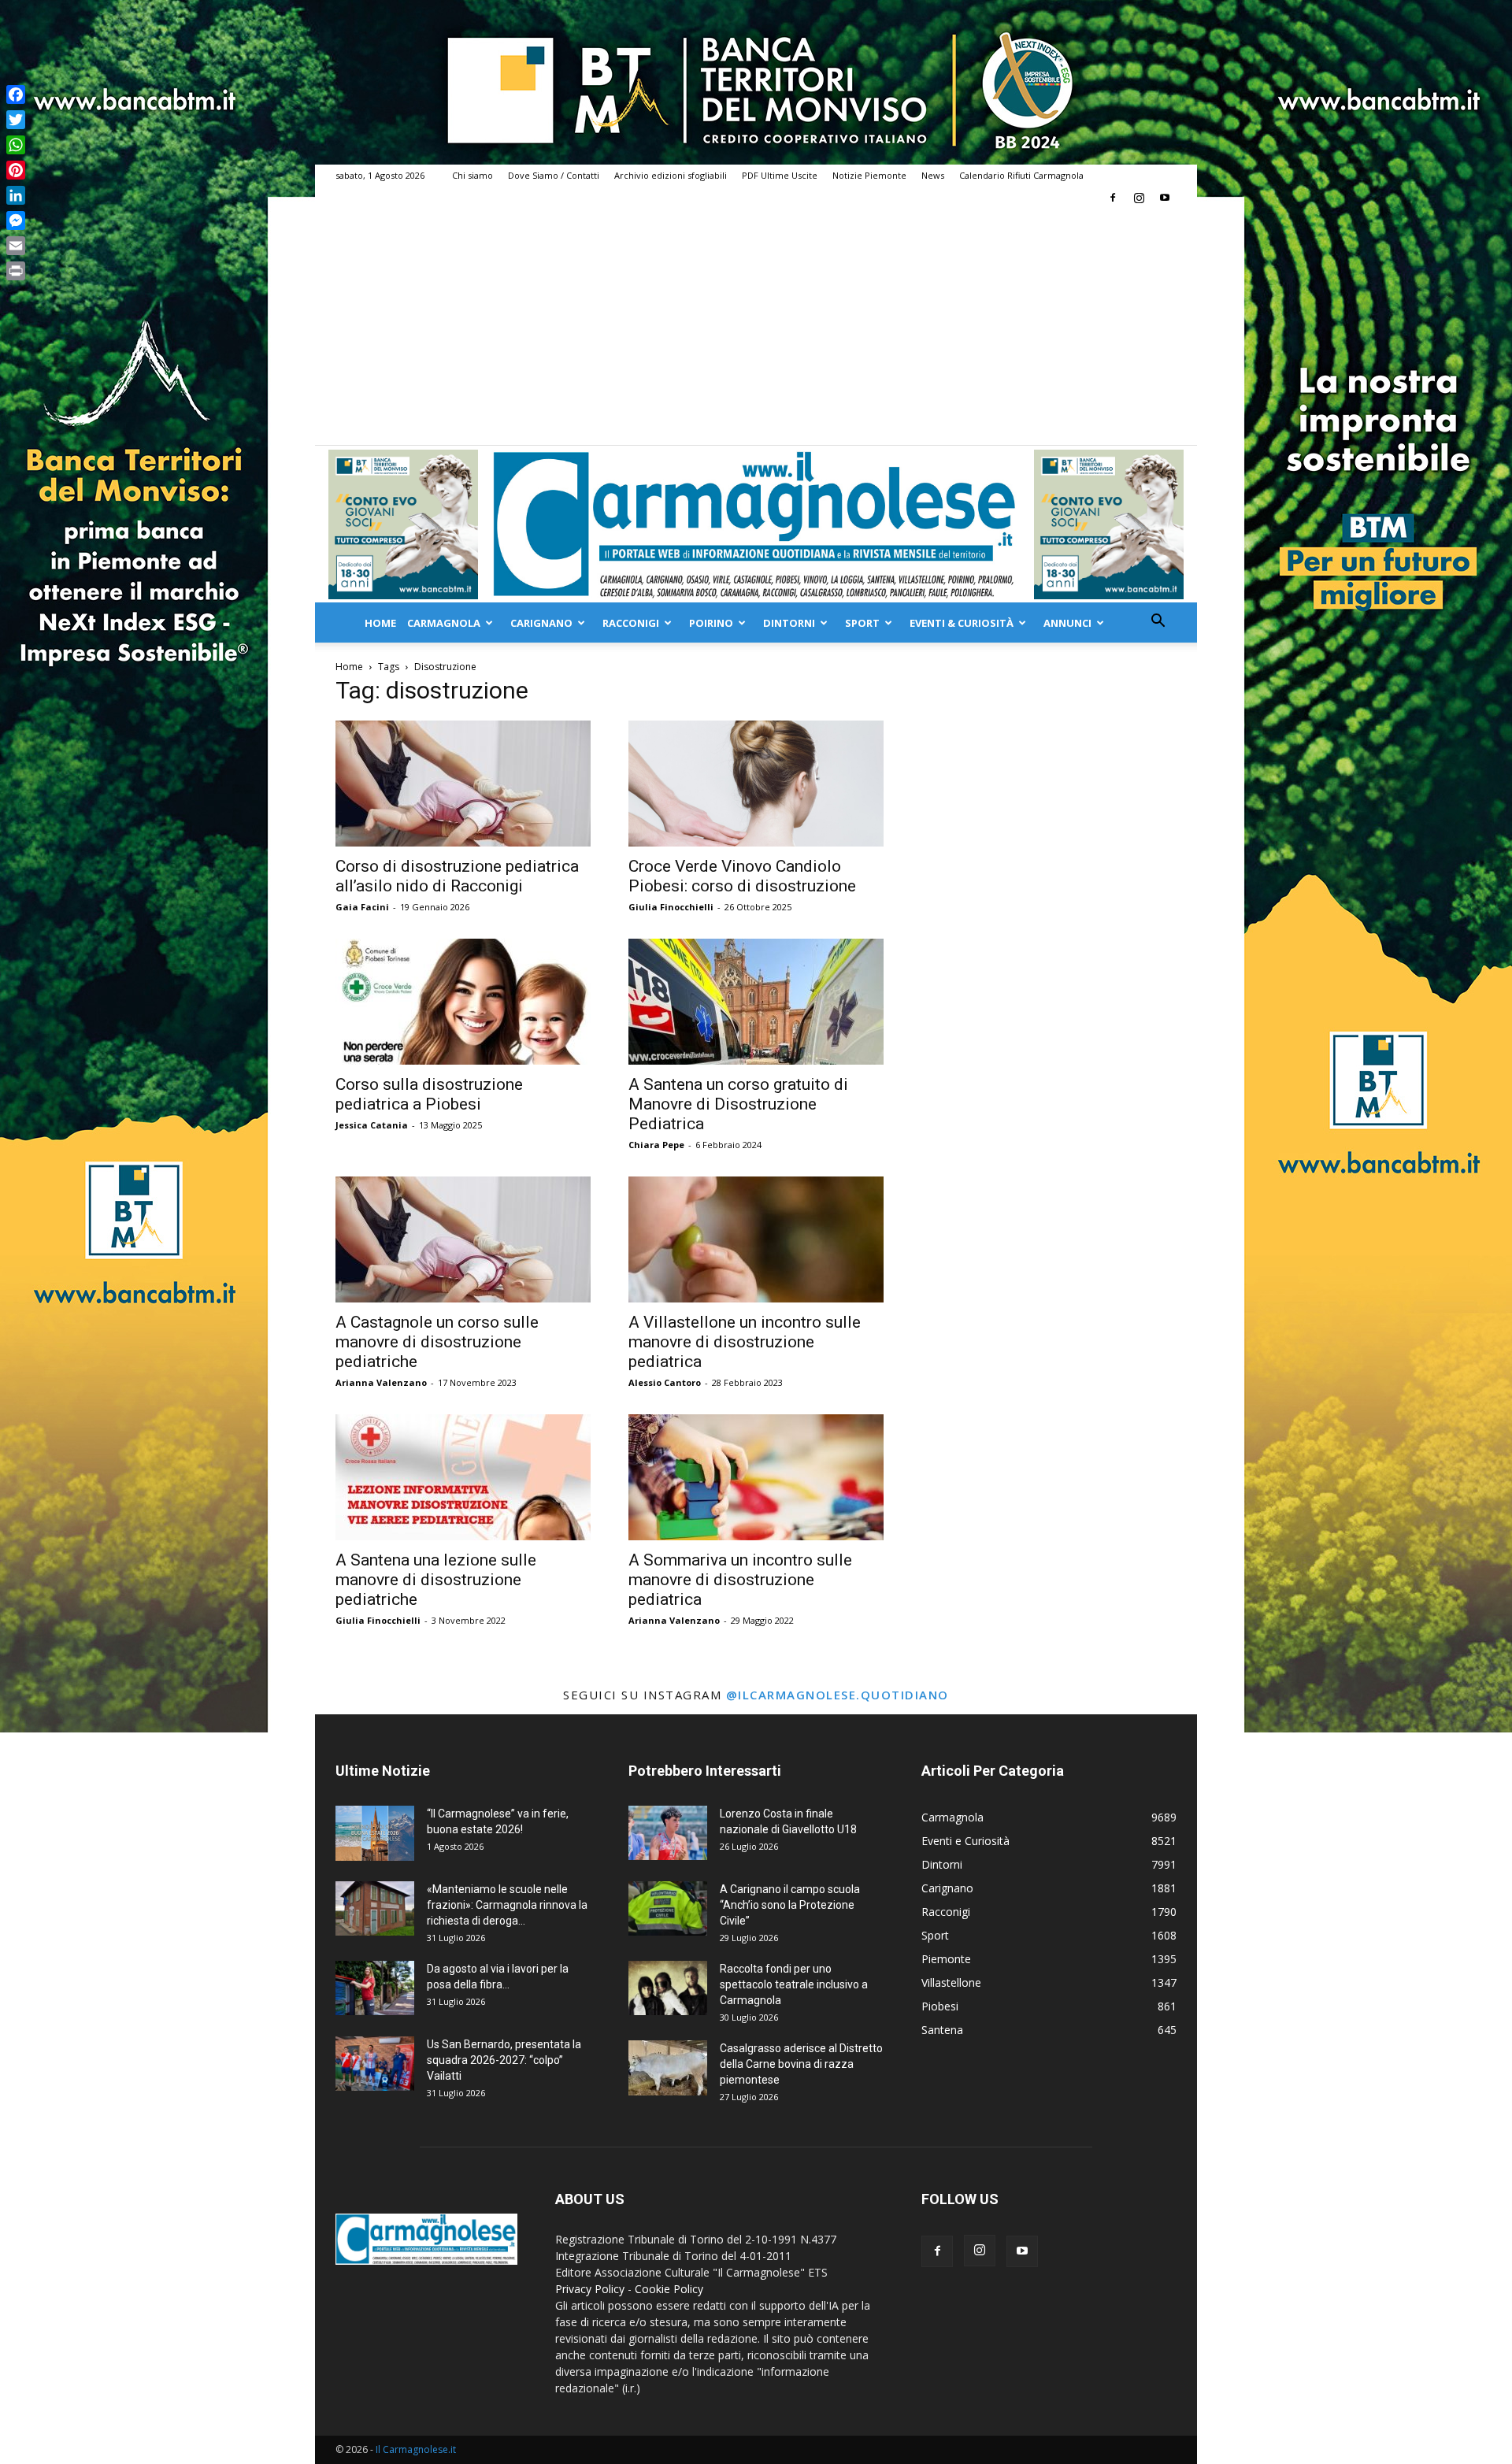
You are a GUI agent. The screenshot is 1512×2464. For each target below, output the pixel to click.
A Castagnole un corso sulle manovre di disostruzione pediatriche (437, 1342)
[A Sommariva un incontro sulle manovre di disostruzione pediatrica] (756, 1477)
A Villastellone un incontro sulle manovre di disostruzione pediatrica (745, 1342)
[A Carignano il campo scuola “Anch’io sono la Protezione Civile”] (668, 1908)
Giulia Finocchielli (671, 907)
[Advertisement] (756, 327)
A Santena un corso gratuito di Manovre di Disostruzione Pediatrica (738, 1104)
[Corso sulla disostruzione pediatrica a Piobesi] (463, 1002)
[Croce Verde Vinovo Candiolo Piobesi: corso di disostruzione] (756, 784)
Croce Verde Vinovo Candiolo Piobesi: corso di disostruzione (742, 876)
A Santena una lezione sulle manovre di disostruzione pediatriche (436, 1580)
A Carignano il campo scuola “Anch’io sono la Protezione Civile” (790, 1905)
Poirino (711, 623)
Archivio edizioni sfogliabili (671, 175)
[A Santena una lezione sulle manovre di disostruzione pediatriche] (463, 1477)
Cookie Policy (669, 2289)
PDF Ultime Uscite (780, 175)
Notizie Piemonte (869, 175)
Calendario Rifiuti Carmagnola (1021, 175)
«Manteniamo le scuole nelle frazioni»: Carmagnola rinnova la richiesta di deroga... (507, 1905)
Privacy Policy (590, 2289)
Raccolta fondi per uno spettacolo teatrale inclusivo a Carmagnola (794, 1984)
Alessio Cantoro (665, 1382)
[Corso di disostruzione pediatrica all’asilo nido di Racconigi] (463, 784)
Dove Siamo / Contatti (554, 175)
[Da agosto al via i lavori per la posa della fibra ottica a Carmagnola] (375, 1988)
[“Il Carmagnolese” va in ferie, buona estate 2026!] (375, 1833)
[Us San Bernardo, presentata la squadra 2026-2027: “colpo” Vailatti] (375, 2064)
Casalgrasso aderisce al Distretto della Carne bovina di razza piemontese (801, 2064)
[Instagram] (1139, 198)
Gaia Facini (362, 907)
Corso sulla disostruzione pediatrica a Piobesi (429, 1094)
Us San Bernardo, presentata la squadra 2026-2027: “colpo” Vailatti (504, 2060)
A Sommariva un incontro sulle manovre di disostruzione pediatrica (740, 1580)
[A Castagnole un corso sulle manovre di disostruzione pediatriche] (463, 1239)
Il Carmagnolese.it (416, 2449)
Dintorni (789, 623)
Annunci (1067, 623)
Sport (862, 623)
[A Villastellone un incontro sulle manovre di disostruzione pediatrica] (756, 1239)
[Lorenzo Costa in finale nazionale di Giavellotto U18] (668, 1833)
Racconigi (631, 623)
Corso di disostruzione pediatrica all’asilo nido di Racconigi (457, 876)
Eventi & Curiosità (962, 623)
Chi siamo (472, 175)
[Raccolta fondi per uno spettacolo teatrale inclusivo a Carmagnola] (668, 1988)
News (933, 175)
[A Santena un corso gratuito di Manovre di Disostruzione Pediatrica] (756, 1002)
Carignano (541, 623)
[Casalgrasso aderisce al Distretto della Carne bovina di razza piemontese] (668, 2068)
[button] (1158, 622)
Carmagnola (444, 623)
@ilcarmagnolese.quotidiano (838, 1695)
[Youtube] (1165, 198)
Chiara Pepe (656, 1145)
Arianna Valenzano (381, 1382)
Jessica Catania (372, 1125)
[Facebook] (1113, 198)
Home (380, 623)
